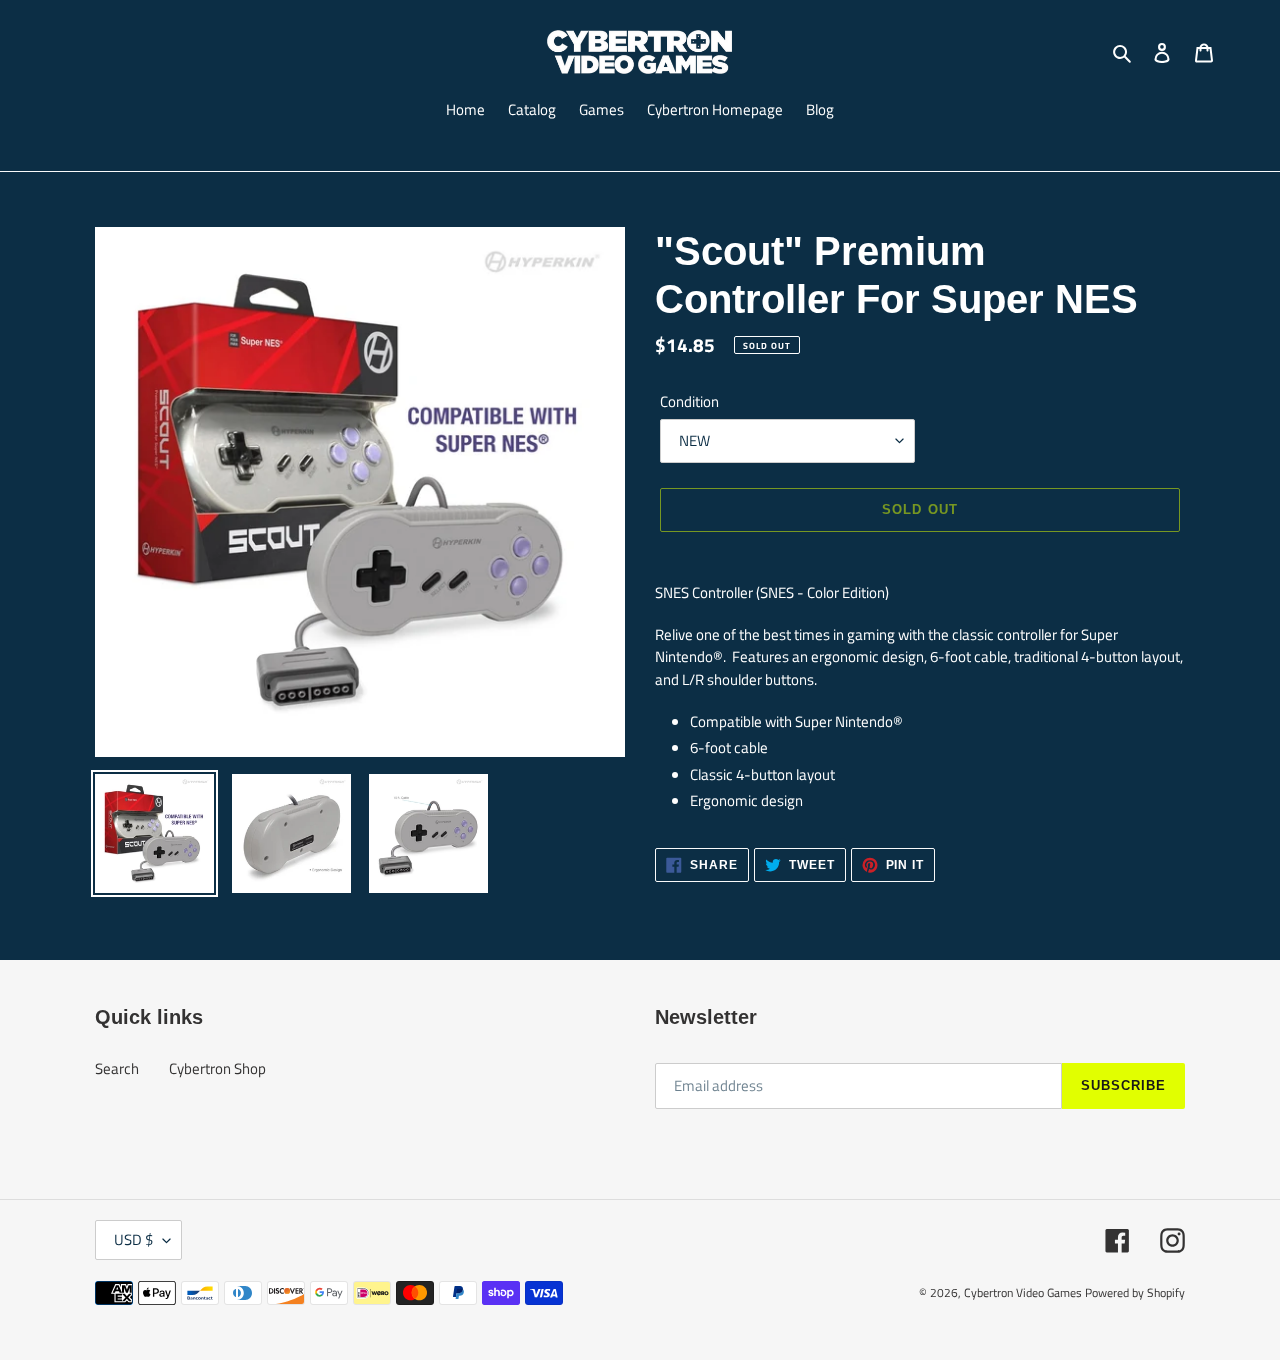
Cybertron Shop (217, 1068)
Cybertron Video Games (1023, 1292)
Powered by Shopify (1135, 1292)
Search (117, 1068)
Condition (689, 402)
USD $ (133, 1239)
